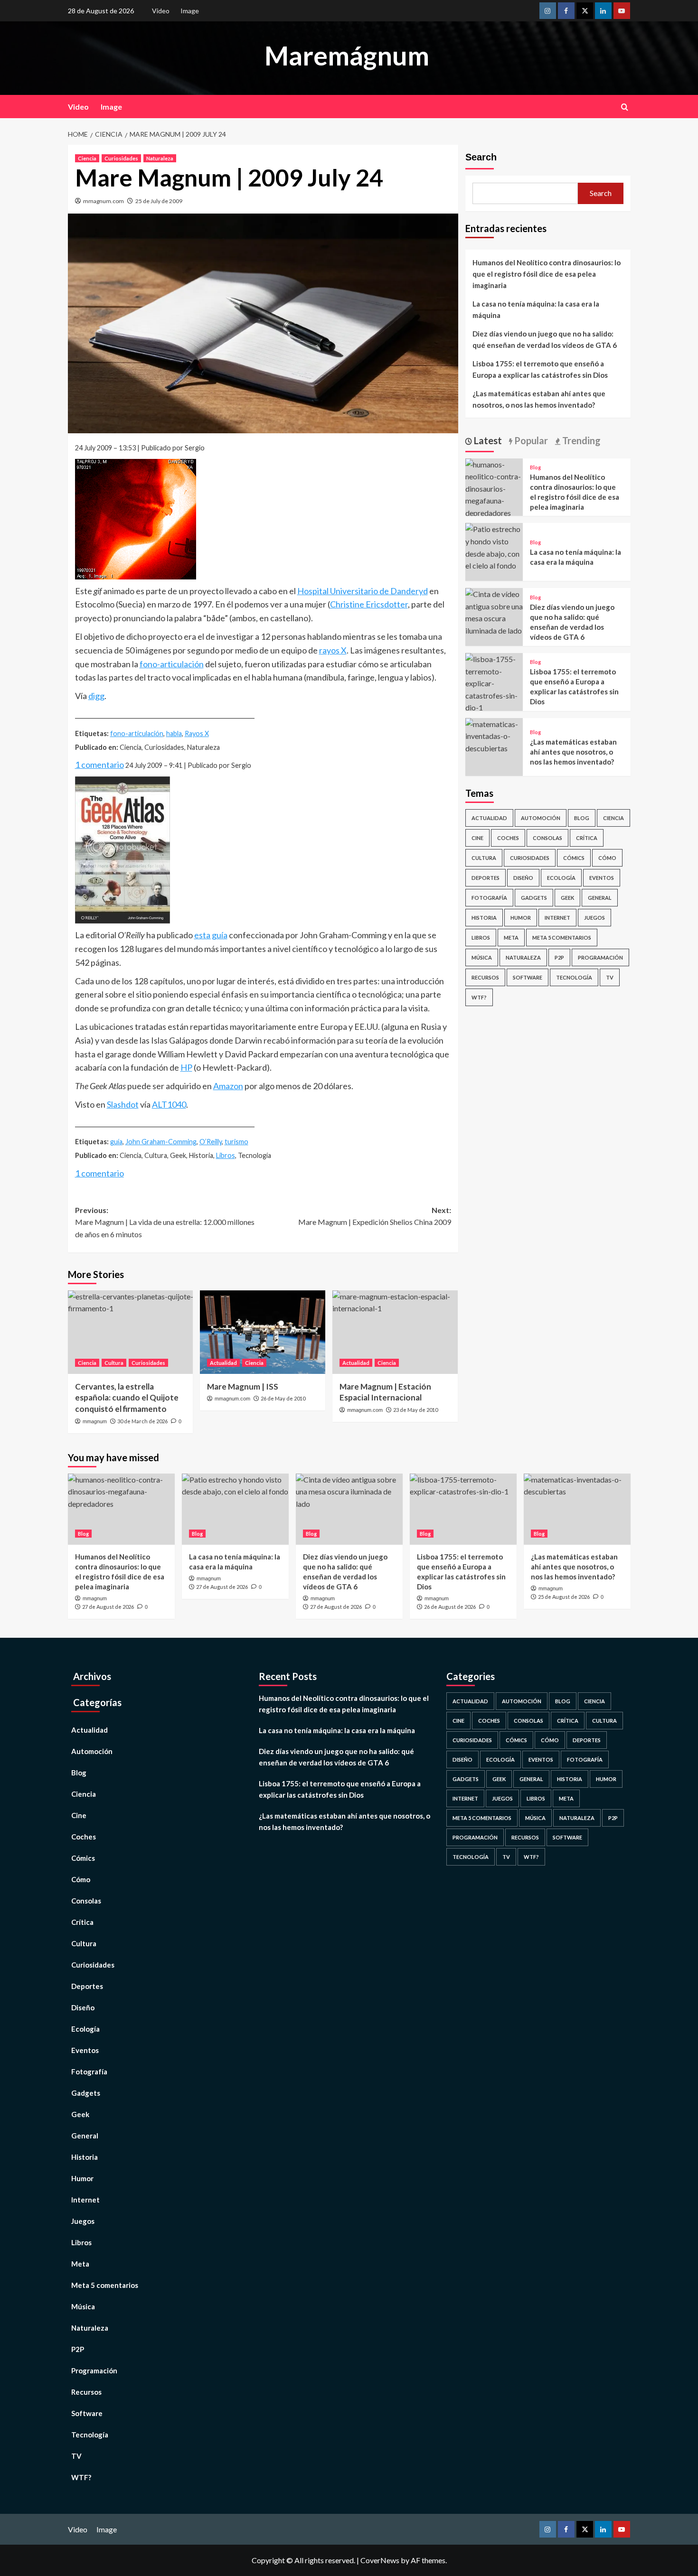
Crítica (587, 838)
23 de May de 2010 (415, 1410)
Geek (567, 898)
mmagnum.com (104, 201)
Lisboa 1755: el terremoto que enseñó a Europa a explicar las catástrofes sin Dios (540, 369)
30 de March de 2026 (142, 1421)
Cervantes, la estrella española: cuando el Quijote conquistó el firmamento (127, 1398)
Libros (226, 1155)
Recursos (485, 977)
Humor (521, 918)
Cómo (607, 858)
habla (174, 733)
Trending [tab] (580, 440)
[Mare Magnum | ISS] (263, 1332)
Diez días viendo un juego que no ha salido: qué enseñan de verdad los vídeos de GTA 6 (545, 339)
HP (186, 1067)
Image (190, 11)
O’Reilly (211, 1142)
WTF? (479, 997)
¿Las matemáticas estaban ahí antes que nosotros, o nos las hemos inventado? (539, 399)
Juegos (594, 918)
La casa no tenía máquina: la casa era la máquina (536, 309)
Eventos (602, 878)
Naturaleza (160, 158)
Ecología (561, 878)
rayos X (333, 650)
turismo (236, 1142)
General (600, 898)
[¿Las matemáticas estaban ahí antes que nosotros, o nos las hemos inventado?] (494, 735)
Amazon (228, 1086)
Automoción (541, 818)
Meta (511, 938)
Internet (557, 918)
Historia (484, 918)
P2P (559, 957)
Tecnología (574, 977)
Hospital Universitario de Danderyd (363, 591)
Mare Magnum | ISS (243, 1386)
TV (610, 977)
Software (528, 977)
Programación (600, 957)
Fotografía (489, 898)
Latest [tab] (487, 440)
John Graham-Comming (161, 1142)
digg (96, 696)
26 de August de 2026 (450, 1607)
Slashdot (123, 1104)
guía (116, 1142)
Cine (477, 838)
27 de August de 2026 (108, 1607)
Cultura (114, 1363)
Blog (535, 467)
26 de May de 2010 (283, 1398)
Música (482, 957)
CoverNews (380, 2560)
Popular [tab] (530, 440)
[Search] (625, 107)
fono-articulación (172, 664)
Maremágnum (347, 56)
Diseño (523, 878)
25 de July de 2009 (159, 201)
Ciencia (87, 158)
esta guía (211, 935)
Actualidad (223, 1363)
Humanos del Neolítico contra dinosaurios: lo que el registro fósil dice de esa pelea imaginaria (547, 274)
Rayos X (197, 733)
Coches (508, 838)
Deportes (486, 878)
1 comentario (99, 765)
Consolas (547, 838)
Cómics (574, 858)
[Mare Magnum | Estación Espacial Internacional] (395, 1332)
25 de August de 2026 (564, 1597)
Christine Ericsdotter (369, 604)
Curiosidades (121, 158)
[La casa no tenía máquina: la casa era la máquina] (494, 546)
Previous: (165, 1222)
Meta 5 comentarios (562, 938)
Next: (375, 1216)
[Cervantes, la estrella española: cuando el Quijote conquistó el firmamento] (131, 1332)
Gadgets (534, 898)
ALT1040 (169, 1104)
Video (161, 11)
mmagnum (95, 1421)
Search (481, 157)
